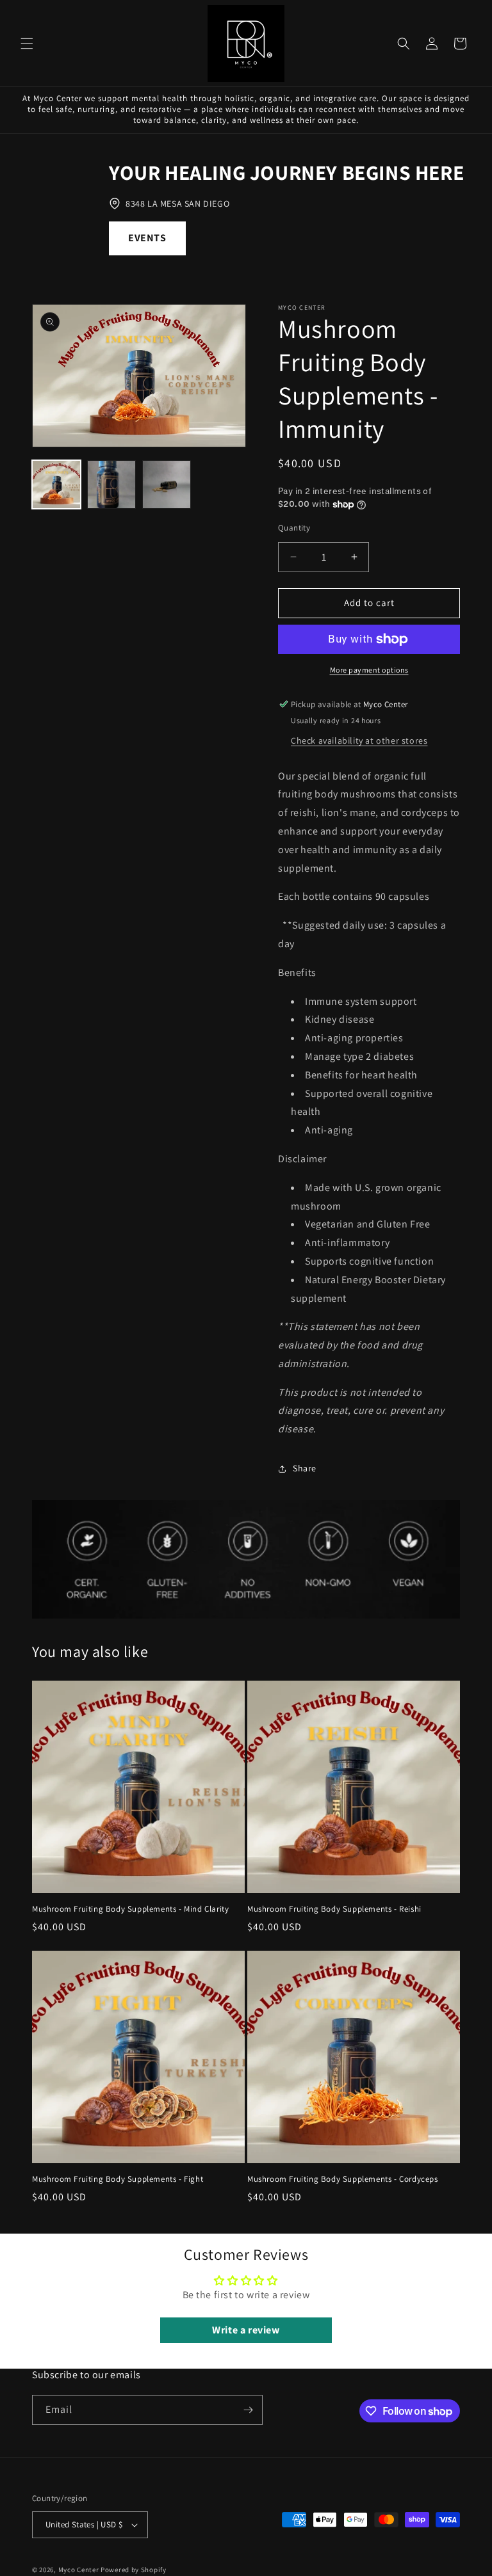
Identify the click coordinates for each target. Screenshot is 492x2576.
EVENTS (147, 238)
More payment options (369, 670)
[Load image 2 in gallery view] (111, 484)
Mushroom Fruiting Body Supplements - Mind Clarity (130, 1909)
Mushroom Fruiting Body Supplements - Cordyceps (343, 2179)
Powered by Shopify (134, 2570)
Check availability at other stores (359, 740)
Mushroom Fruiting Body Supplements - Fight (118, 2179)
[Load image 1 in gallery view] (56, 484)
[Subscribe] (248, 2410)
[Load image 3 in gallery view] (167, 484)
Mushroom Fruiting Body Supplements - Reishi (334, 1909)
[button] (27, 44)
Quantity (294, 528)
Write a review (246, 2330)
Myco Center (79, 2570)
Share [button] (305, 1468)
